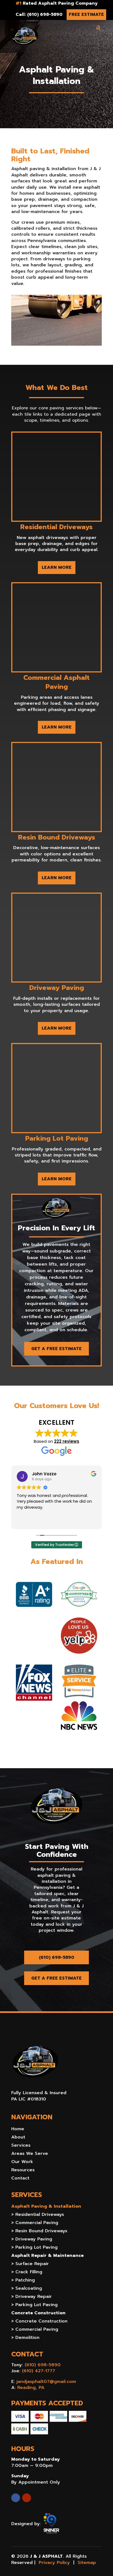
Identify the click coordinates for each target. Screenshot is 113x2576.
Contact (20, 2179)
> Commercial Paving (35, 2223)
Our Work (22, 2162)
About (18, 2138)
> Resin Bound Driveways (39, 2232)
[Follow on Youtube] (27, 2498)
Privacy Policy (54, 2563)
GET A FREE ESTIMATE (56, 1349)
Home (18, 2130)
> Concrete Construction (39, 2322)
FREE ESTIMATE (86, 14)
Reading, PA (31, 2388)
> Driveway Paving (32, 2240)
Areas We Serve (30, 2154)
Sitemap (87, 2563)
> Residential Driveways (38, 2215)
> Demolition (25, 2338)
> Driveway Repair (32, 2297)
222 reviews (67, 1441)
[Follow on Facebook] (16, 2498)
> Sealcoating (27, 2289)
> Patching (23, 2281)
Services (21, 2146)
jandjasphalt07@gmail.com (46, 2382)
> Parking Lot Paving (34, 2248)
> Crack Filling (27, 2273)
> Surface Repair (30, 2264)
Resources (23, 2171)
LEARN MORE (57, 567)
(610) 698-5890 (57, 1957)
